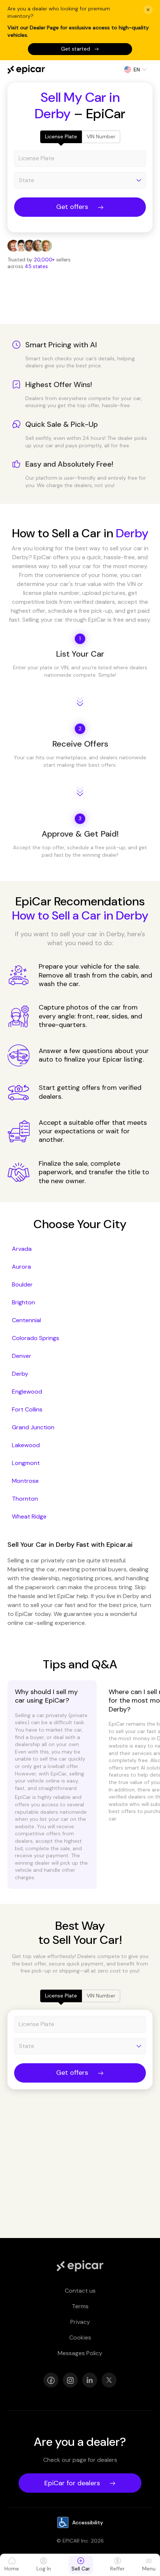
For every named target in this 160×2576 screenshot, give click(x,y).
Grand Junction (33, 1427)
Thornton (25, 1499)
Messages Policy (80, 2353)
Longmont (26, 1463)
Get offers (72, 207)
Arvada (22, 1249)
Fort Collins (27, 1409)
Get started (76, 49)
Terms (80, 2306)
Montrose (25, 1481)
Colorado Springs (36, 1338)
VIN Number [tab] (101, 136)
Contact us (80, 2291)
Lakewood (26, 1445)
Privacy (80, 2322)
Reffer (117, 2569)
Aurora (21, 1267)
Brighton (23, 1302)
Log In (44, 2569)
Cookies (80, 2337)
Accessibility (88, 2522)
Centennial (26, 1320)
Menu (149, 2569)
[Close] (148, 10)
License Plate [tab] (61, 136)
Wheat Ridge (29, 1516)
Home (12, 2569)
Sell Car (81, 2569)
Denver (22, 1356)
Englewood (27, 1392)
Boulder (22, 1284)
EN (137, 70)
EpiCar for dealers (72, 2483)
